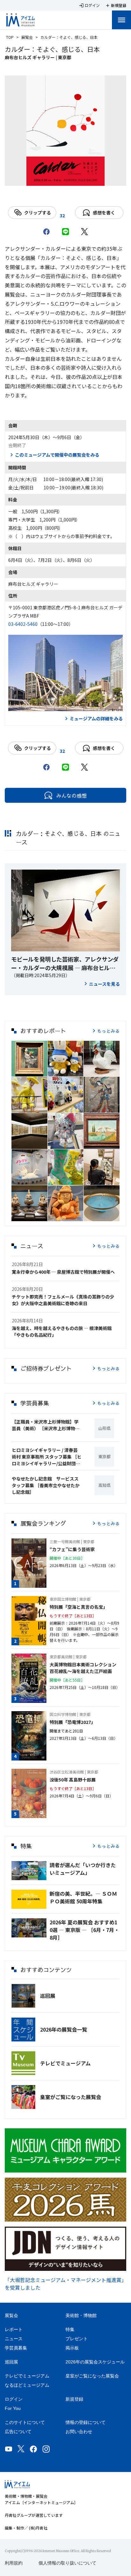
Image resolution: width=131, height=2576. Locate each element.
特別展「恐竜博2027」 (72, 1722)
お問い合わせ (79, 2432)
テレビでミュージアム (65, 2063)
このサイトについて (25, 2422)
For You (13, 2408)
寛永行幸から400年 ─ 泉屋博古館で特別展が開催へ (63, 1272)
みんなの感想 (72, 795)
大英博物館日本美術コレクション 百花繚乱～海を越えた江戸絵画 (85, 1668)
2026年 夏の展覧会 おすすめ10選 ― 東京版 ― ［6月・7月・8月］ (84, 1930)
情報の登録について (86, 2422)
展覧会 (27, 37)
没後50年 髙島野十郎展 (73, 1780)
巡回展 (48, 1996)
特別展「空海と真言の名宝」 (79, 1607)
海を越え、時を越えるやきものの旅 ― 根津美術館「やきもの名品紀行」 (62, 1331)
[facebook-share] (46, 232)
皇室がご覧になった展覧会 (71, 2097)
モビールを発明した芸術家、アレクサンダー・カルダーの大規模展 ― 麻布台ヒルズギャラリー (65, 963)
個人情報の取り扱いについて (67, 2563)
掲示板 (72, 2348)
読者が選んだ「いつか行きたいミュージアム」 (83, 1869)
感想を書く (104, 213)
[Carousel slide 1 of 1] (65, 178)
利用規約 (14, 2563)
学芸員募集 (16, 2348)
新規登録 (74, 2399)
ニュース (14, 2339)
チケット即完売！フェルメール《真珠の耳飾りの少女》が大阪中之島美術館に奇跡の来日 (63, 1300)
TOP (10, 37)
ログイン (14, 2399)
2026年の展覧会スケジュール (95, 2362)
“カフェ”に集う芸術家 (72, 1549)
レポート (14, 2329)
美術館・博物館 (81, 2315)
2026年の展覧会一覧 (64, 2029)
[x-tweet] (85, 232)
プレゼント (77, 2339)
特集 (70, 2329)
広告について (18, 2432)
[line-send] (65, 232)
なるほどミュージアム (27, 2385)
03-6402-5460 (23, 624)
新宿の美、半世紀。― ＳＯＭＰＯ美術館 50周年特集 (83, 1897)
